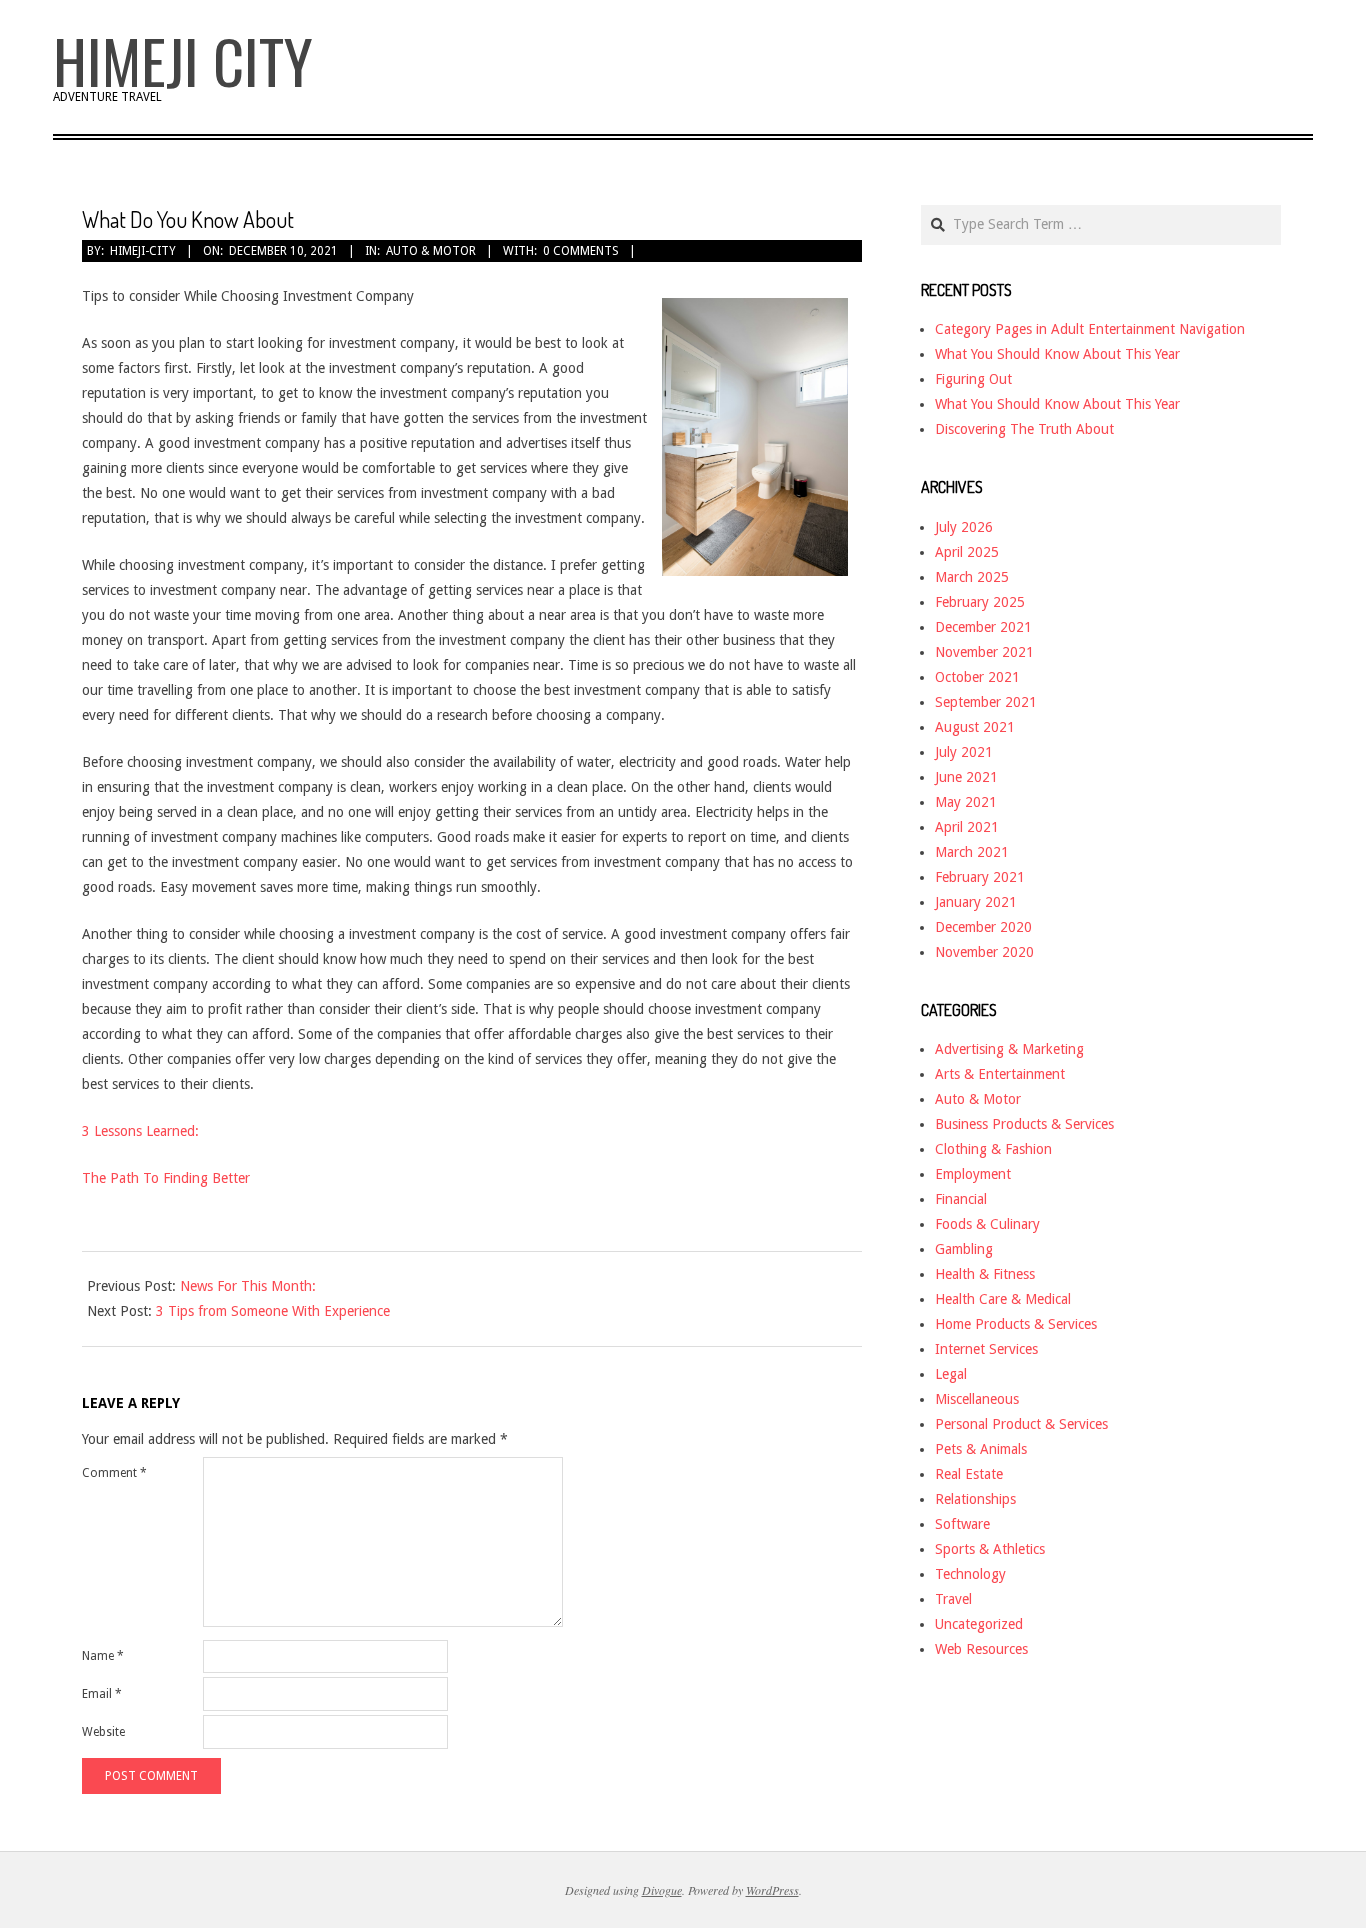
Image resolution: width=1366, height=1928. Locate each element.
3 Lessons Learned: (140, 1131)
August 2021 (975, 727)
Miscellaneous (977, 1399)
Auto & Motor (431, 251)
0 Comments (581, 251)
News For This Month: (248, 1286)
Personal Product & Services (1021, 1424)
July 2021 (964, 752)
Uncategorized (979, 1624)
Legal (951, 1374)
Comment (114, 1473)
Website (103, 1732)
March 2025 (972, 577)
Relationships (975, 1499)
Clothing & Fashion (993, 1149)
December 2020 (983, 927)
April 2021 (967, 827)
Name (103, 1656)
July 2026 (964, 527)
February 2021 (980, 877)
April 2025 (967, 552)
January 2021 (976, 902)
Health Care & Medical (1003, 1299)
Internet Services (986, 1349)
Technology (970, 1574)
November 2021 (984, 652)
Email (102, 1694)
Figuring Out (973, 379)
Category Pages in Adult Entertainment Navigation (1090, 329)
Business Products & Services (1024, 1124)
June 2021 (966, 777)
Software (962, 1524)
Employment (973, 1174)
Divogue (662, 1890)
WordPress (772, 1890)
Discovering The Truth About (1024, 429)
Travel (953, 1599)
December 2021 (983, 627)
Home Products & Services (1016, 1324)
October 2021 (977, 677)
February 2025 (980, 602)
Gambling (964, 1249)
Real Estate (969, 1474)
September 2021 (986, 702)
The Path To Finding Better (166, 1178)
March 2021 (972, 852)
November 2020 (984, 952)
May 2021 (966, 802)
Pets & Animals (981, 1449)
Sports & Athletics (990, 1549)
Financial (961, 1199)
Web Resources (981, 1649)
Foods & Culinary (987, 1224)
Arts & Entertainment (1000, 1074)
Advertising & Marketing (1009, 1049)
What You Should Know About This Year (1057, 354)
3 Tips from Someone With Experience (273, 1311)
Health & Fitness (985, 1274)
